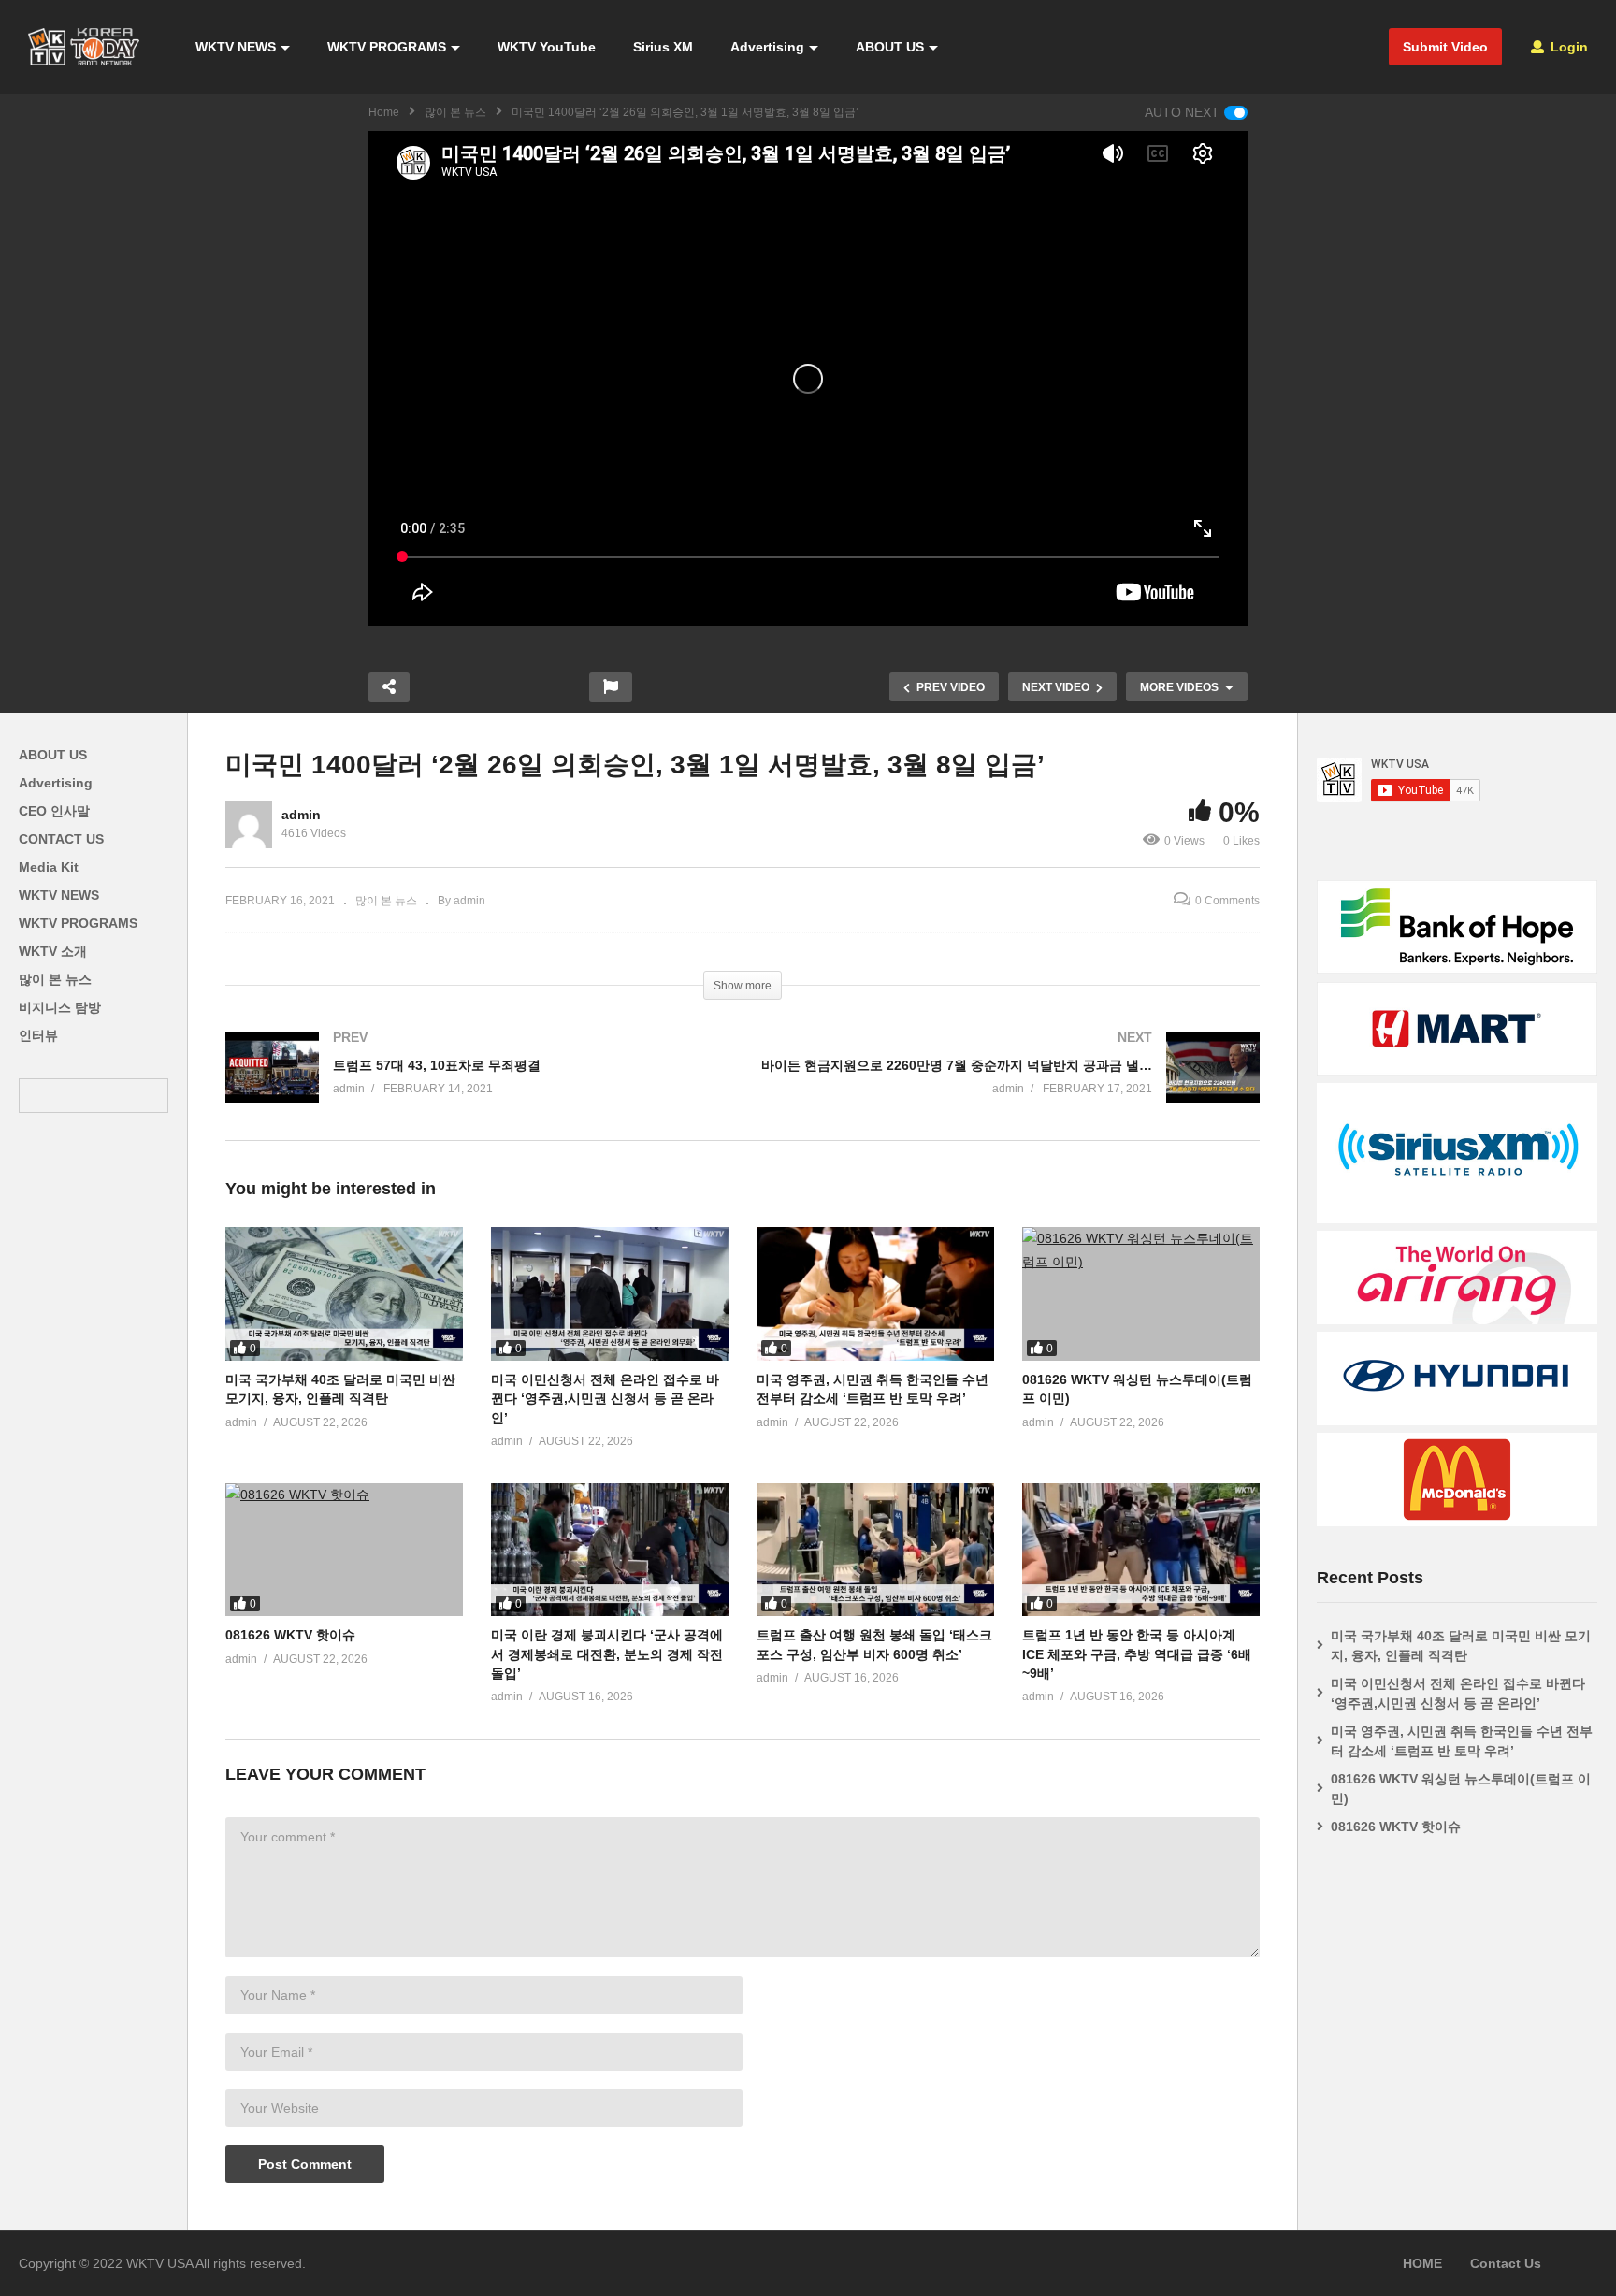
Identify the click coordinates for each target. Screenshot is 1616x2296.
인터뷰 (38, 1035)
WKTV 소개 (53, 951)
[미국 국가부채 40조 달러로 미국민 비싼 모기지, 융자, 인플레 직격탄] (344, 1294)
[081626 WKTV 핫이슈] (344, 1550)
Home (384, 112)
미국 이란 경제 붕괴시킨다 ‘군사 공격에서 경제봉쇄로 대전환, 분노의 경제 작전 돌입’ (607, 1654)
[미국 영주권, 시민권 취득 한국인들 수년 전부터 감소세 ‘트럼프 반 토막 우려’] (875, 1294)
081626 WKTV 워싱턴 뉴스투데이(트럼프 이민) (1461, 1789)
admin (301, 815)
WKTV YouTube (547, 47)
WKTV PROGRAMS (387, 47)
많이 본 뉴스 (455, 112)
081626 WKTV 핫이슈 (290, 1635)
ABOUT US (890, 47)
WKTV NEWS (236, 47)
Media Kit (49, 867)
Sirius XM (663, 47)
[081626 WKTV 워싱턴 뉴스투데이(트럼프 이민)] (1141, 1294)
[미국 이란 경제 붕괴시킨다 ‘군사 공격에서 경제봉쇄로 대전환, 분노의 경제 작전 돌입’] (610, 1550)
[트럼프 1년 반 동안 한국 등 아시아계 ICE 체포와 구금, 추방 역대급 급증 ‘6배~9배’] (1141, 1550)
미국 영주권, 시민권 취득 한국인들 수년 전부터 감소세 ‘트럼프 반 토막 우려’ (1462, 1741)
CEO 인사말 (54, 811)
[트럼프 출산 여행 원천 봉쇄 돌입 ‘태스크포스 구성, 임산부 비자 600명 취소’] (875, 1550)
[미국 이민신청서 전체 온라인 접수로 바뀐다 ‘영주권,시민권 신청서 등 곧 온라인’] (610, 1294)
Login (1567, 47)
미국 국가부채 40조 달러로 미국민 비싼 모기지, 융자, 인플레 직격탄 (1461, 1646)
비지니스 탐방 (60, 1007)
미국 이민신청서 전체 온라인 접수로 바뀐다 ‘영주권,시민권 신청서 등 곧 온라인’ (605, 1399)
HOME (1422, 2263)
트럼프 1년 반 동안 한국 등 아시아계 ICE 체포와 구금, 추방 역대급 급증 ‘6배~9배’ (1137, 1654)
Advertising (767, 47)
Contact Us (1506, 2263)
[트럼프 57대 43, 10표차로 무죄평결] (475, 1086)
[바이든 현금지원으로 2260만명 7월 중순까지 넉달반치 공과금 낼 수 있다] (1010, 1086)
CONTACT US (61, 839)
